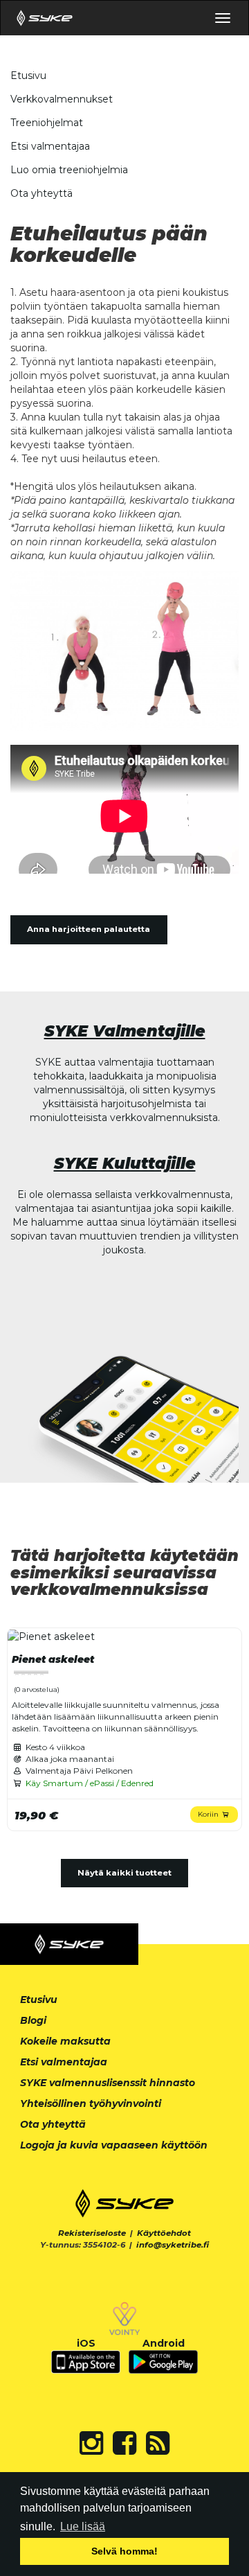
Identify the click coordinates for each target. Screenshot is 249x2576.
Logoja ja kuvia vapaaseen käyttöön (114, 2145)
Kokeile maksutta (65, 2041)
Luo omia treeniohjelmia (69, 170)
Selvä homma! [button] (124, 2551)
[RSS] (158, 2443)
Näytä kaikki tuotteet (124, 1873)
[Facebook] (124, 2443)
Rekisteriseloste (92, 2233)
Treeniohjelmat (47, 123)
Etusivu (28, 76)
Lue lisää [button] (83, 2526)
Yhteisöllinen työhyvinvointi (91, 2103)
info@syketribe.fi (173, 2245)
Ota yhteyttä (41, 193)
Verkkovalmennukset (62, 99)
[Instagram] (91, 2443)
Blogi (33, 2020)
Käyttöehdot (164, 2233)
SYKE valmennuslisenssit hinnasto (108, 2083)
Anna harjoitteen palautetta (89, 929)
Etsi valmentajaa (50, 146)
